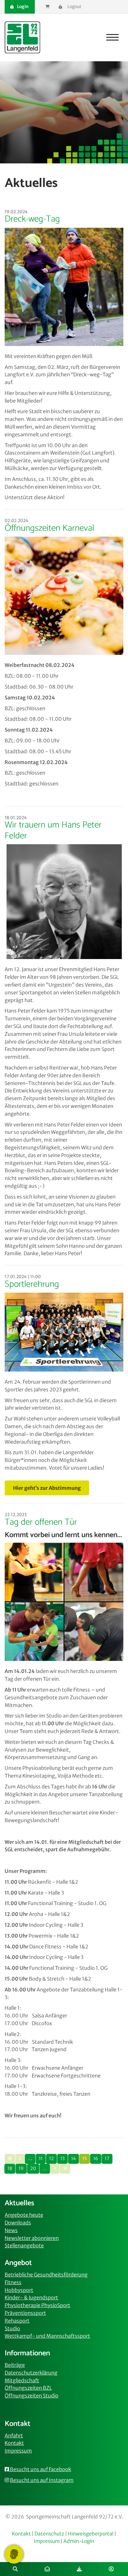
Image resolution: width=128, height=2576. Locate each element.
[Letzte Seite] (65, 2169)
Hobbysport (19, 2290)
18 (10, 2168)
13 (62, 2159)
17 (107, 2159)
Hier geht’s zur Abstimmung (47, 1488)
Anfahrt (14, 2436)
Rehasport (17, 2321)
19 (21, 2168)
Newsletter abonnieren (32, 2238)
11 (41, 2159)
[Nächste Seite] (55, 2169)
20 (33, 2168)
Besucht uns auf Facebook (40, 2469)
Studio (12, 2328)
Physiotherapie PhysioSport (37, 2305)
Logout (74, 6)
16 (96, 2159)
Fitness (13, 2282)
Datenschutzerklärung (31, 2373)
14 (73, 2159)
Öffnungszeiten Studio (32, 2396)
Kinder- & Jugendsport (31, 2297)
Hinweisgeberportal (91, 2534)
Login (22, 6)
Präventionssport (25, 2313)
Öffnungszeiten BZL (28, 2388)
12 (51, 2159)
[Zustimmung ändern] (14, 2554)
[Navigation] (112, 37)
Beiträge (15, 2365)
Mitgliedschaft (22, 2380)
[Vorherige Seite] (20, 2159)
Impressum (18, 2451)
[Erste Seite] (10, 2159)
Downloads (18, 2223)
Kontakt (14, 2443)
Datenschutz (49, 2534)
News (11, 2230)
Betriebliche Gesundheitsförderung (46, 2275)
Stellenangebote (24, 2245)
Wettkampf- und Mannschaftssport (47, 2336)
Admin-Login (79, 2541)
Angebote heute (24, 2215)
